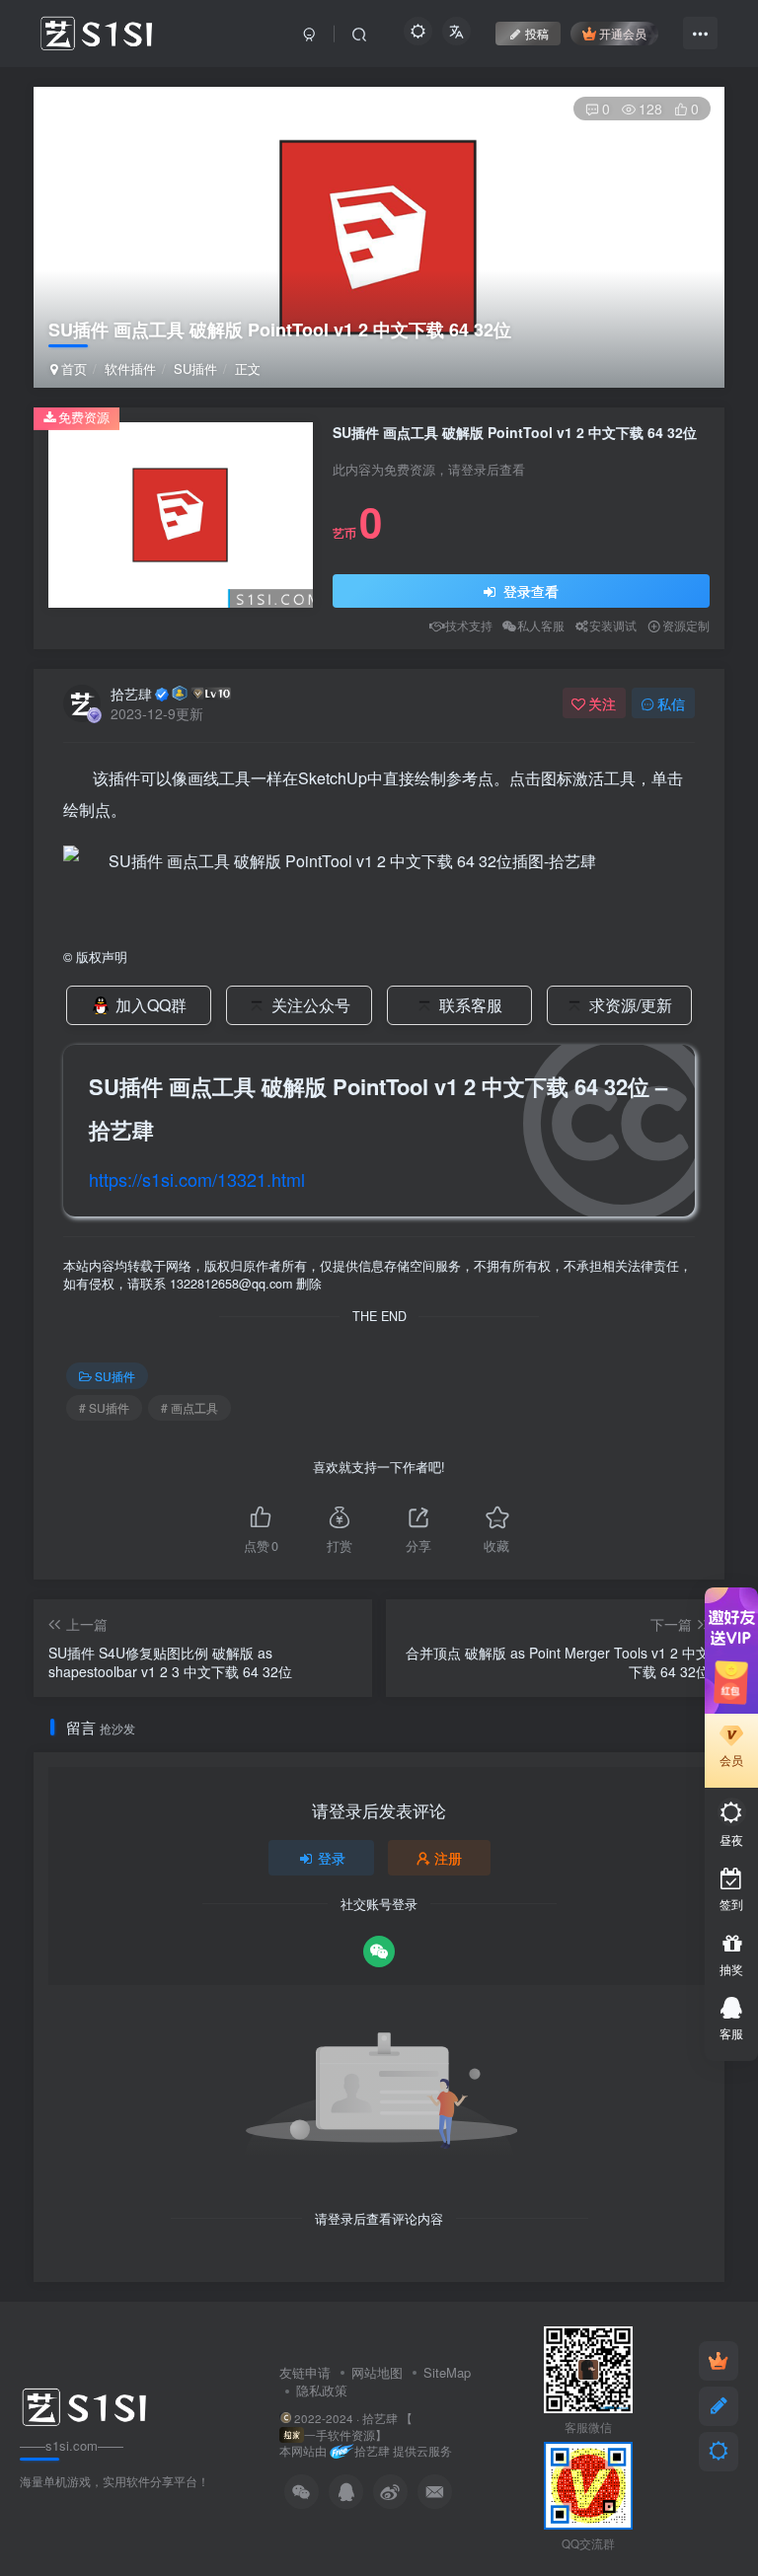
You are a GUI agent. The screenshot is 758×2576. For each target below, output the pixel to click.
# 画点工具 (189, 1407)
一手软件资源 (340, 2435)
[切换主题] (719, 2452)
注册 (448, 1858)
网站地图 (377, 2372)
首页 (72, 368)
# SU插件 (104, 1407)
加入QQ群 (151, 1005)
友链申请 (305, 2372)
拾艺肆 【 (387, 2418)
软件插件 (130, 368)
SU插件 (195, 368)
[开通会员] (719, 2361)
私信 (671, 703)
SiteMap (447, 2372)
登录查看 (529, 591)
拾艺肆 (131, 694)
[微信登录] (379, 1951)
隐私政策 (322, 2390)
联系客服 (471, 1005)
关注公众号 (311, 1005)
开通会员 (623, 33)
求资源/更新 (631, 1005)
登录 (332, 1858)
